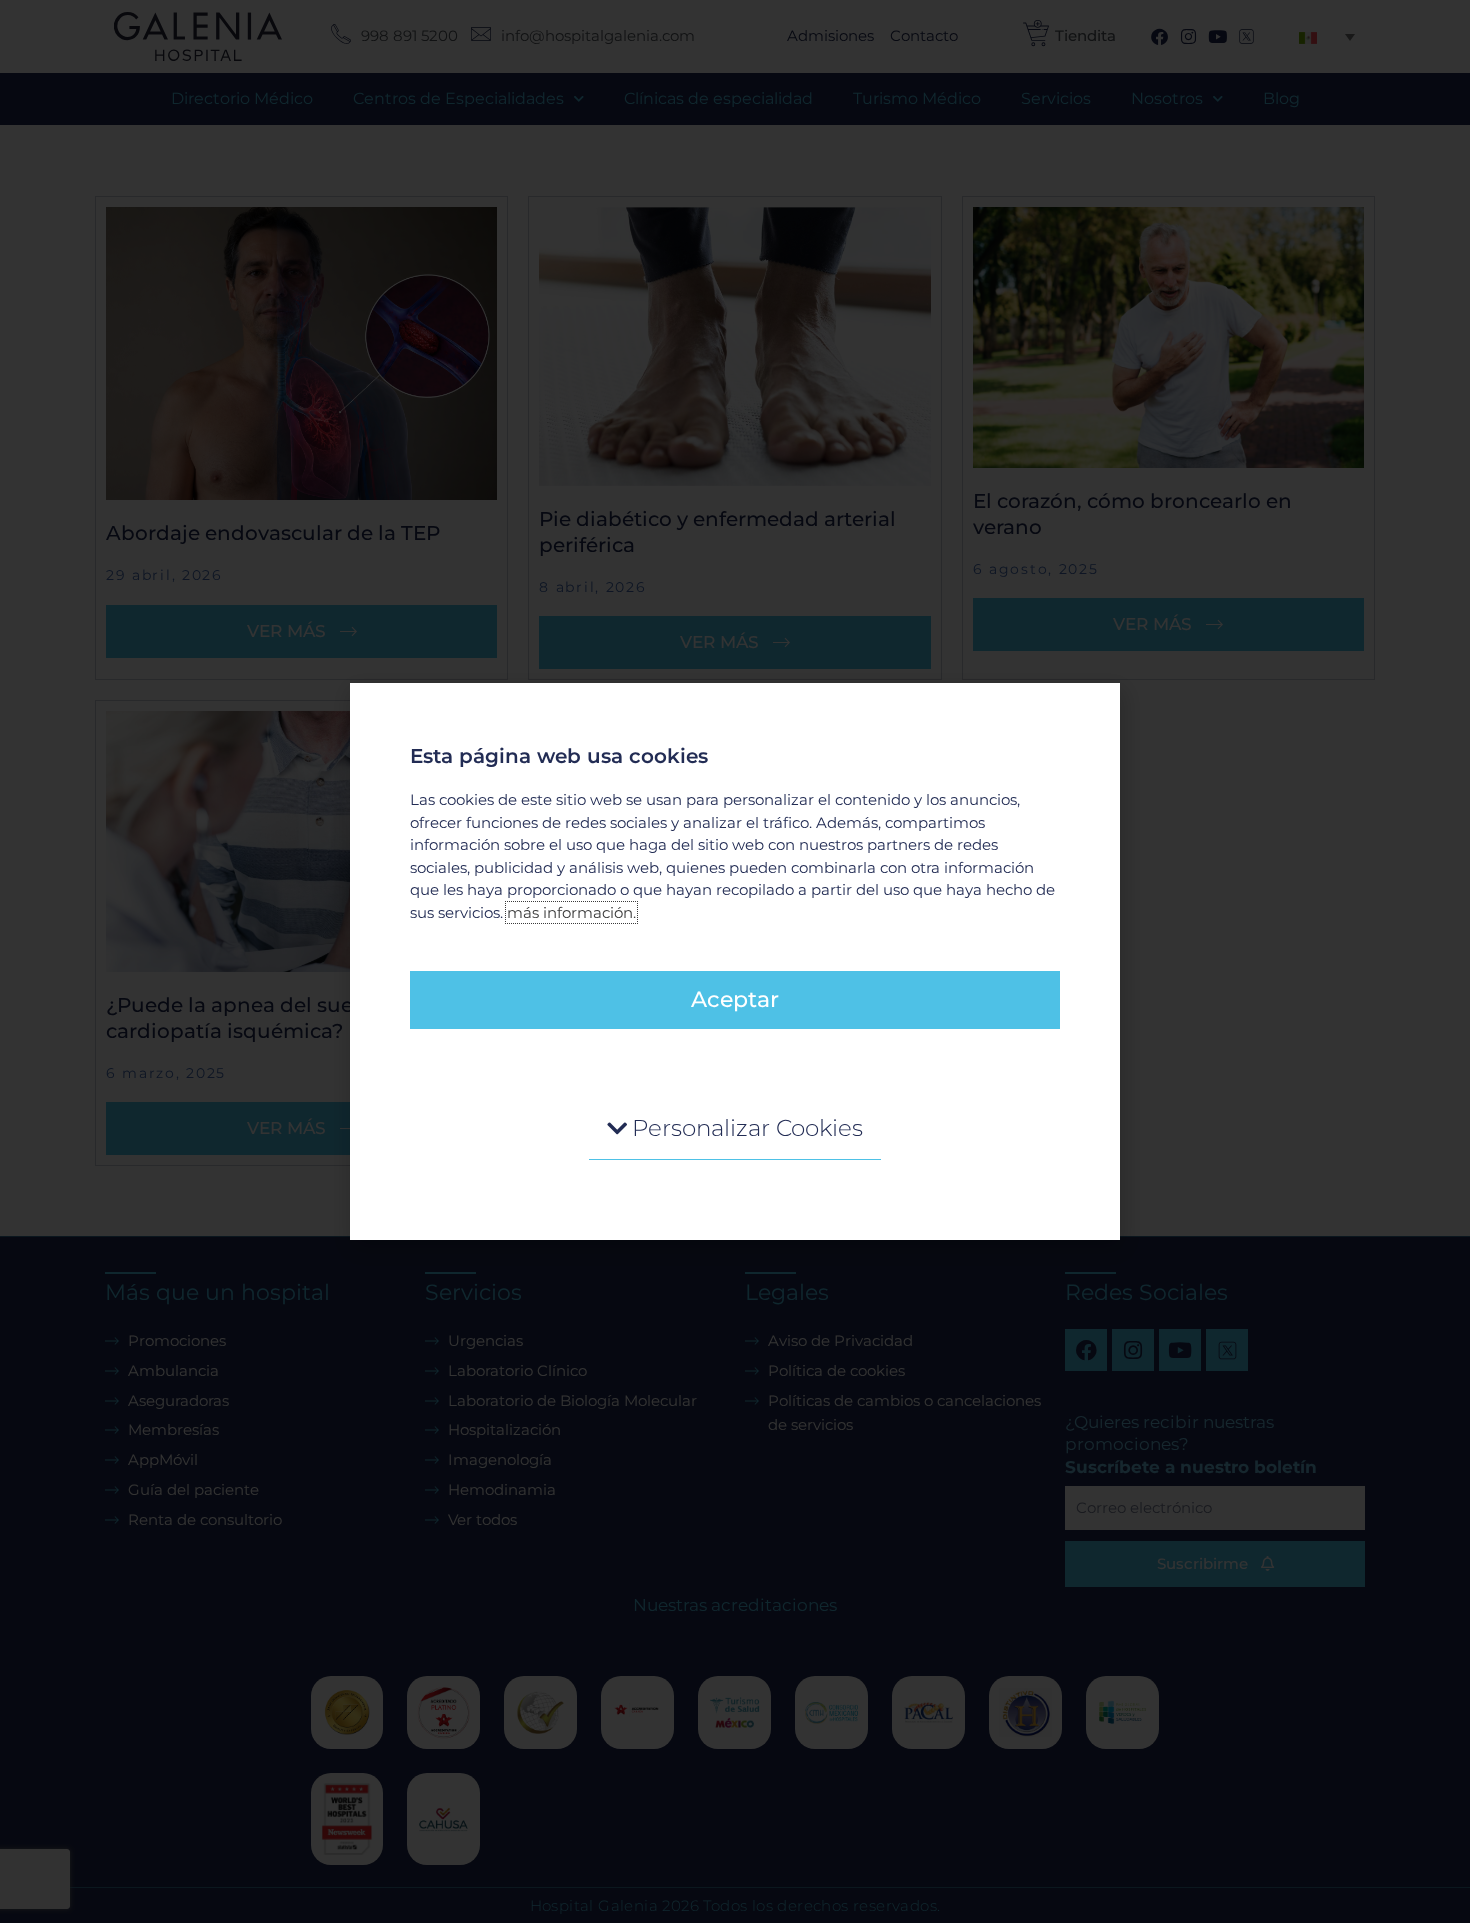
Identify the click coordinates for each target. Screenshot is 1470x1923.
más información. (571, 912)
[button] (735, 1129)
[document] (735, 961)
